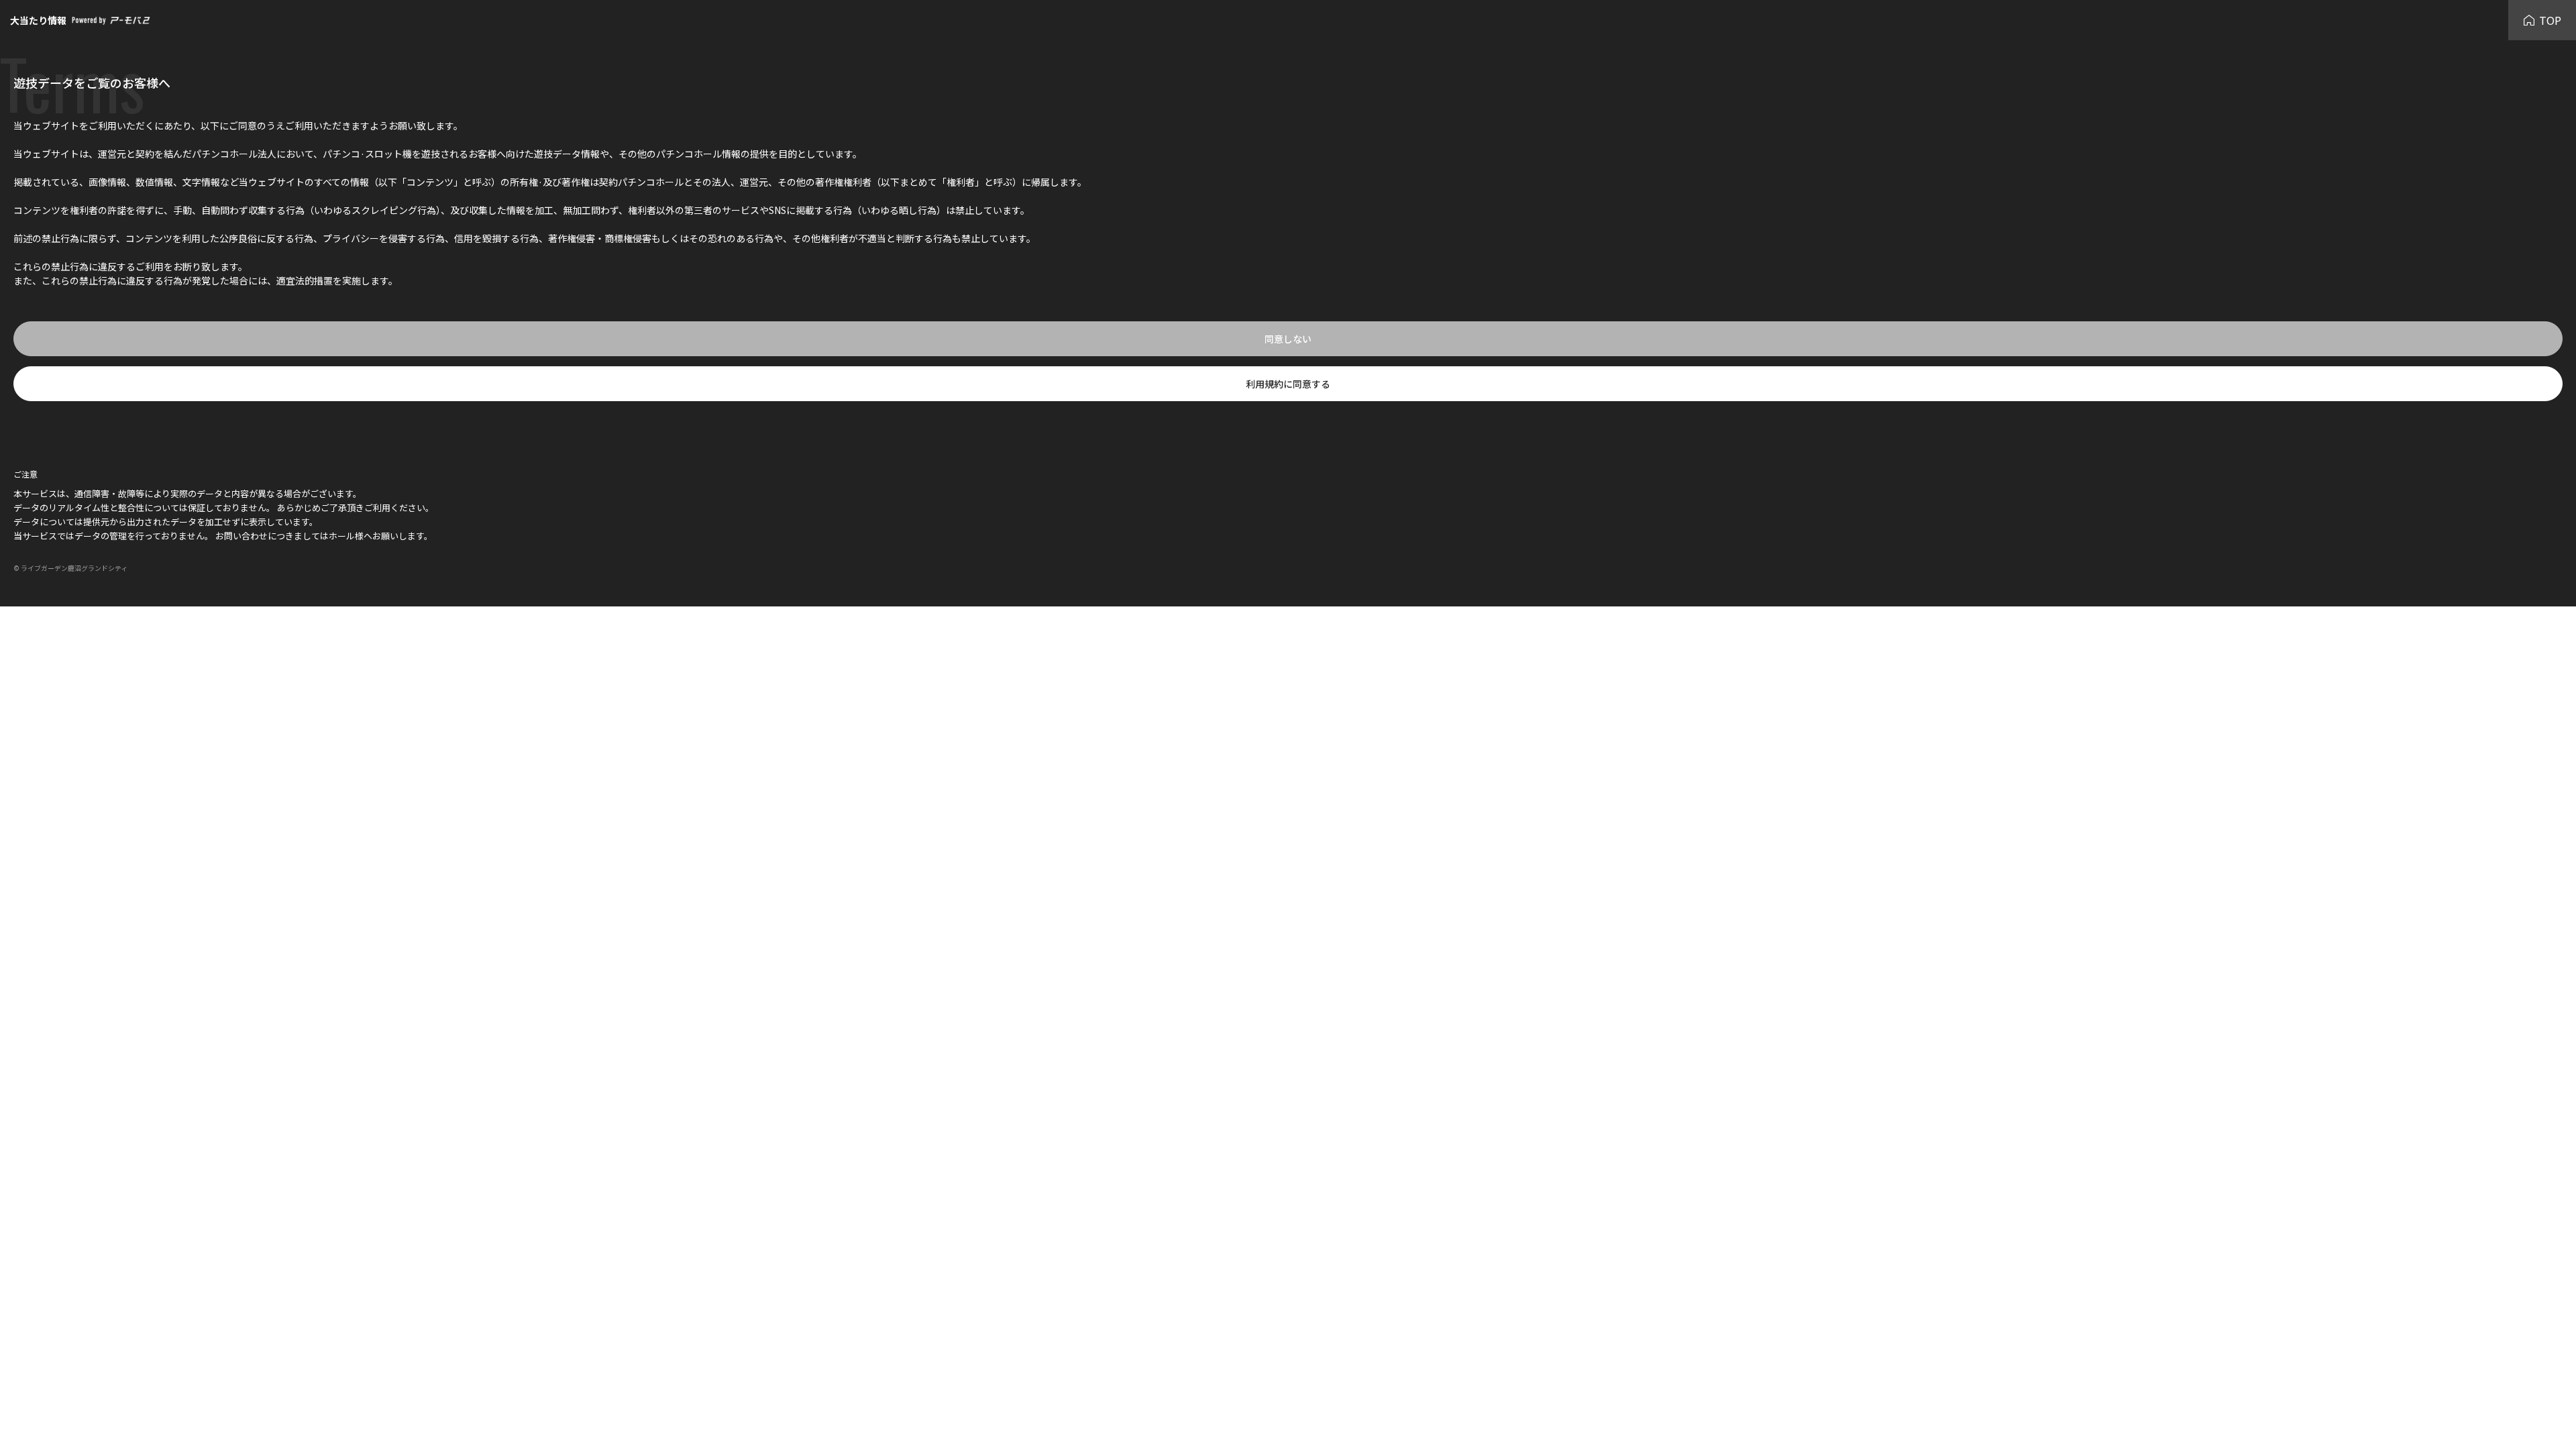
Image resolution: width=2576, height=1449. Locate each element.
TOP (2550, 20)
